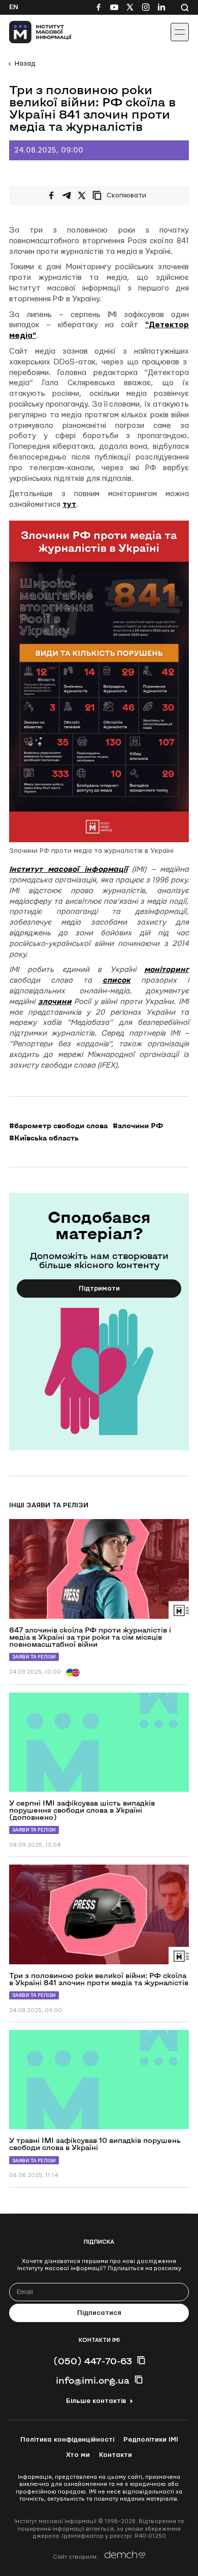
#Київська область (44, 1138)
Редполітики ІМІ (151, 2440)
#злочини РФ (138, 1126)
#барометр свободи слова (58, 1126)
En (14, 7)
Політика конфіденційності (67, 2440)
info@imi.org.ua (93, 2380)
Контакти (115, 2455)
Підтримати (99, 1289)
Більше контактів (96, 2401)
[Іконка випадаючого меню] (180, 32)
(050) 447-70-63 (93, 2361)
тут (69, 505)
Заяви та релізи (34, 1657)
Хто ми (78, 2455)
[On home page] (31, 32)
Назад (25, 64)
